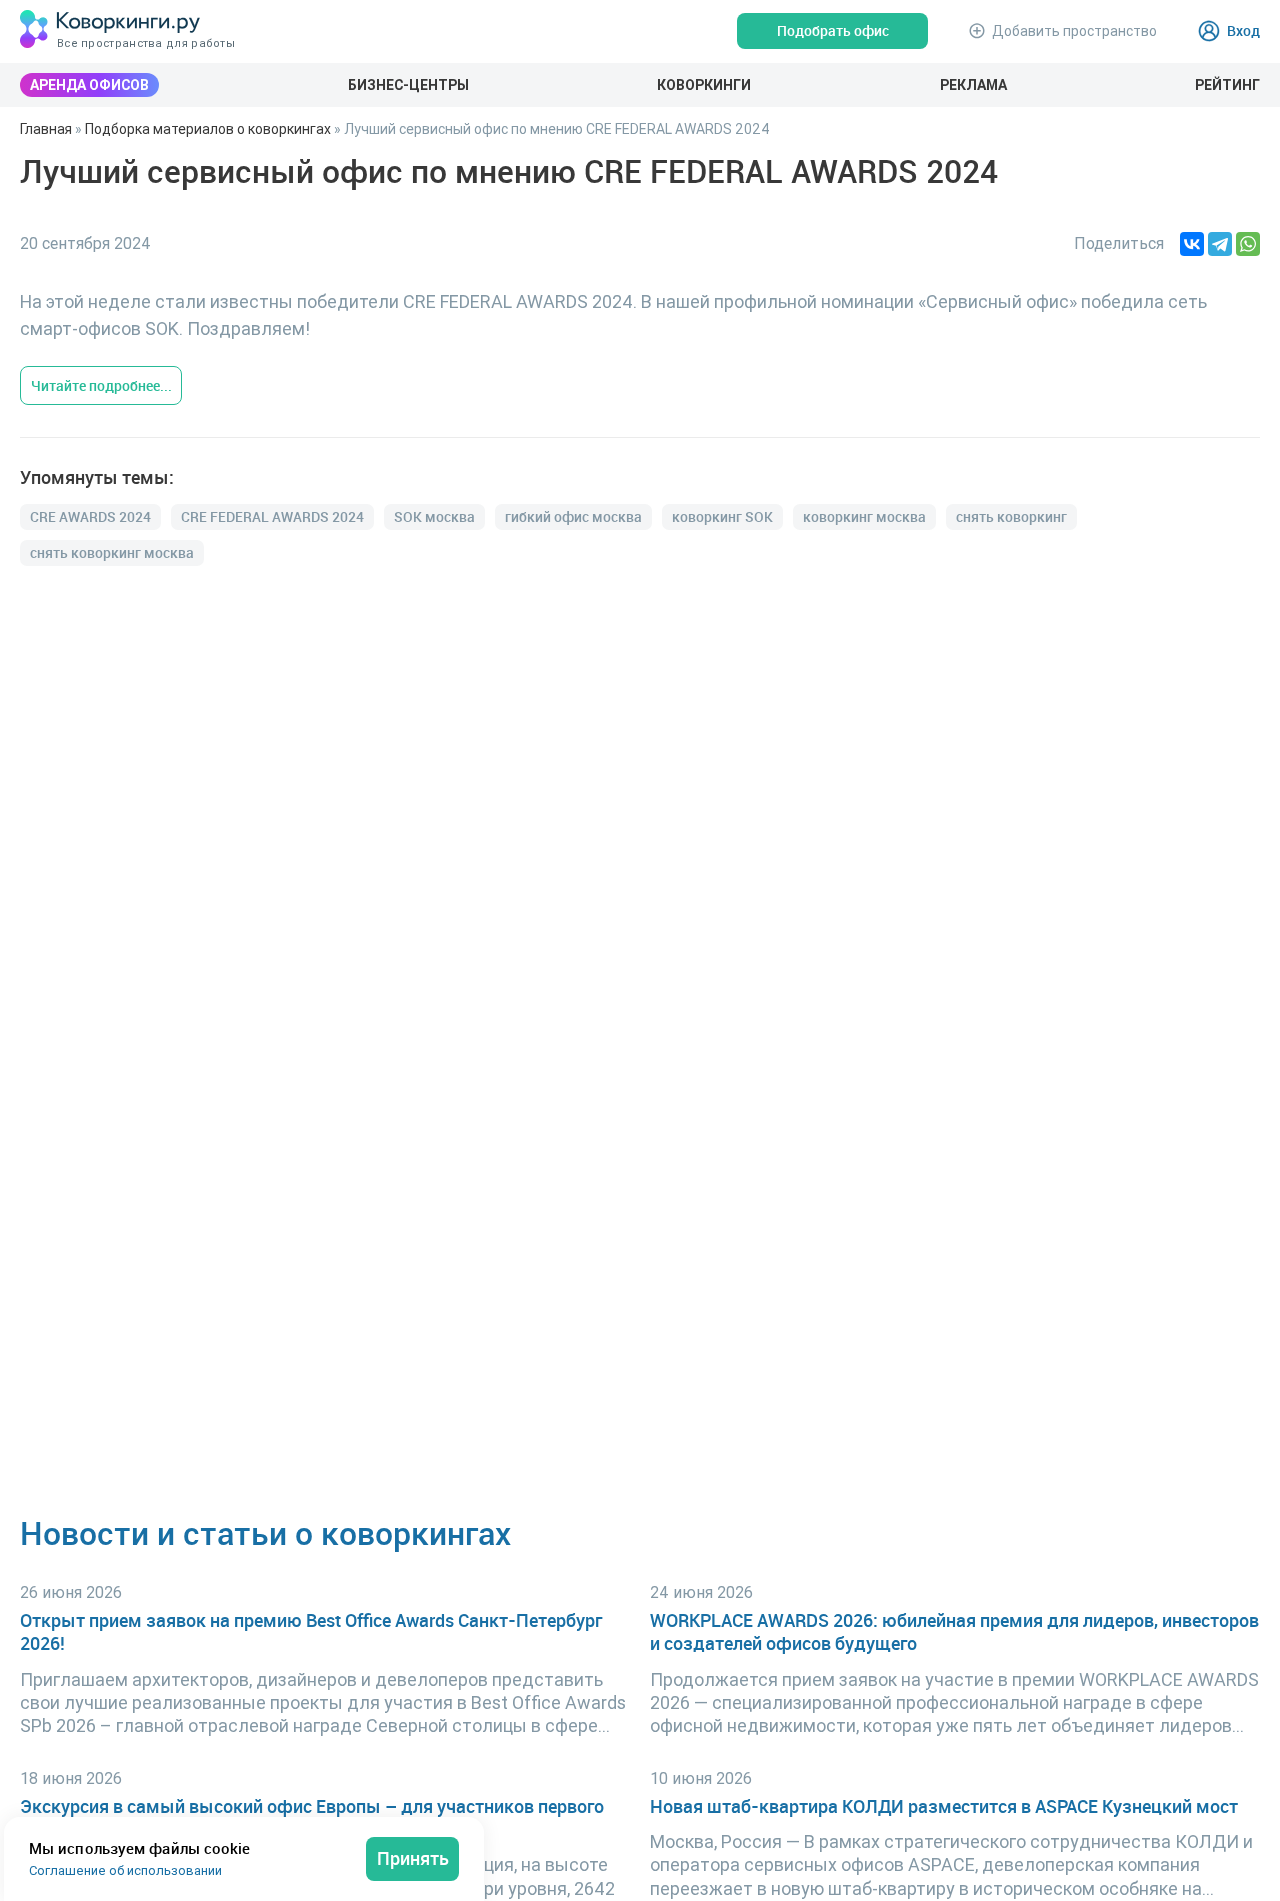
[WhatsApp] (1248, 244)
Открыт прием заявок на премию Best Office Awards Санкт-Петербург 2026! (311, 1632)
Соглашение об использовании (125, 1870)
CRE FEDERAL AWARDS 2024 (272, 516)
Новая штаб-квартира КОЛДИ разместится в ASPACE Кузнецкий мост (944, 1806)
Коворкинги (704, 85)
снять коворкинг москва (112, 552)
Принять (413, 1858)
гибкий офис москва (573, 516)
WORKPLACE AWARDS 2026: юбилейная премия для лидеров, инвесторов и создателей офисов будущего (954, 1632)
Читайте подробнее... (101, 385)
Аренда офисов (89, 85)
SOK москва (434, 516)
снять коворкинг (1011, 516)
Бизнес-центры (408, 85)
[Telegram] (1220, 244)
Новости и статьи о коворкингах (265, 1532)
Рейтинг (1227, 85)
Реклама (973, 85)
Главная (46, 129)
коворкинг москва (864, 516)
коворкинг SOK (722, 516)
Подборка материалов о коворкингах (208, 129)
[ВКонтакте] (1192, 244)
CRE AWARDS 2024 (90, 516)
